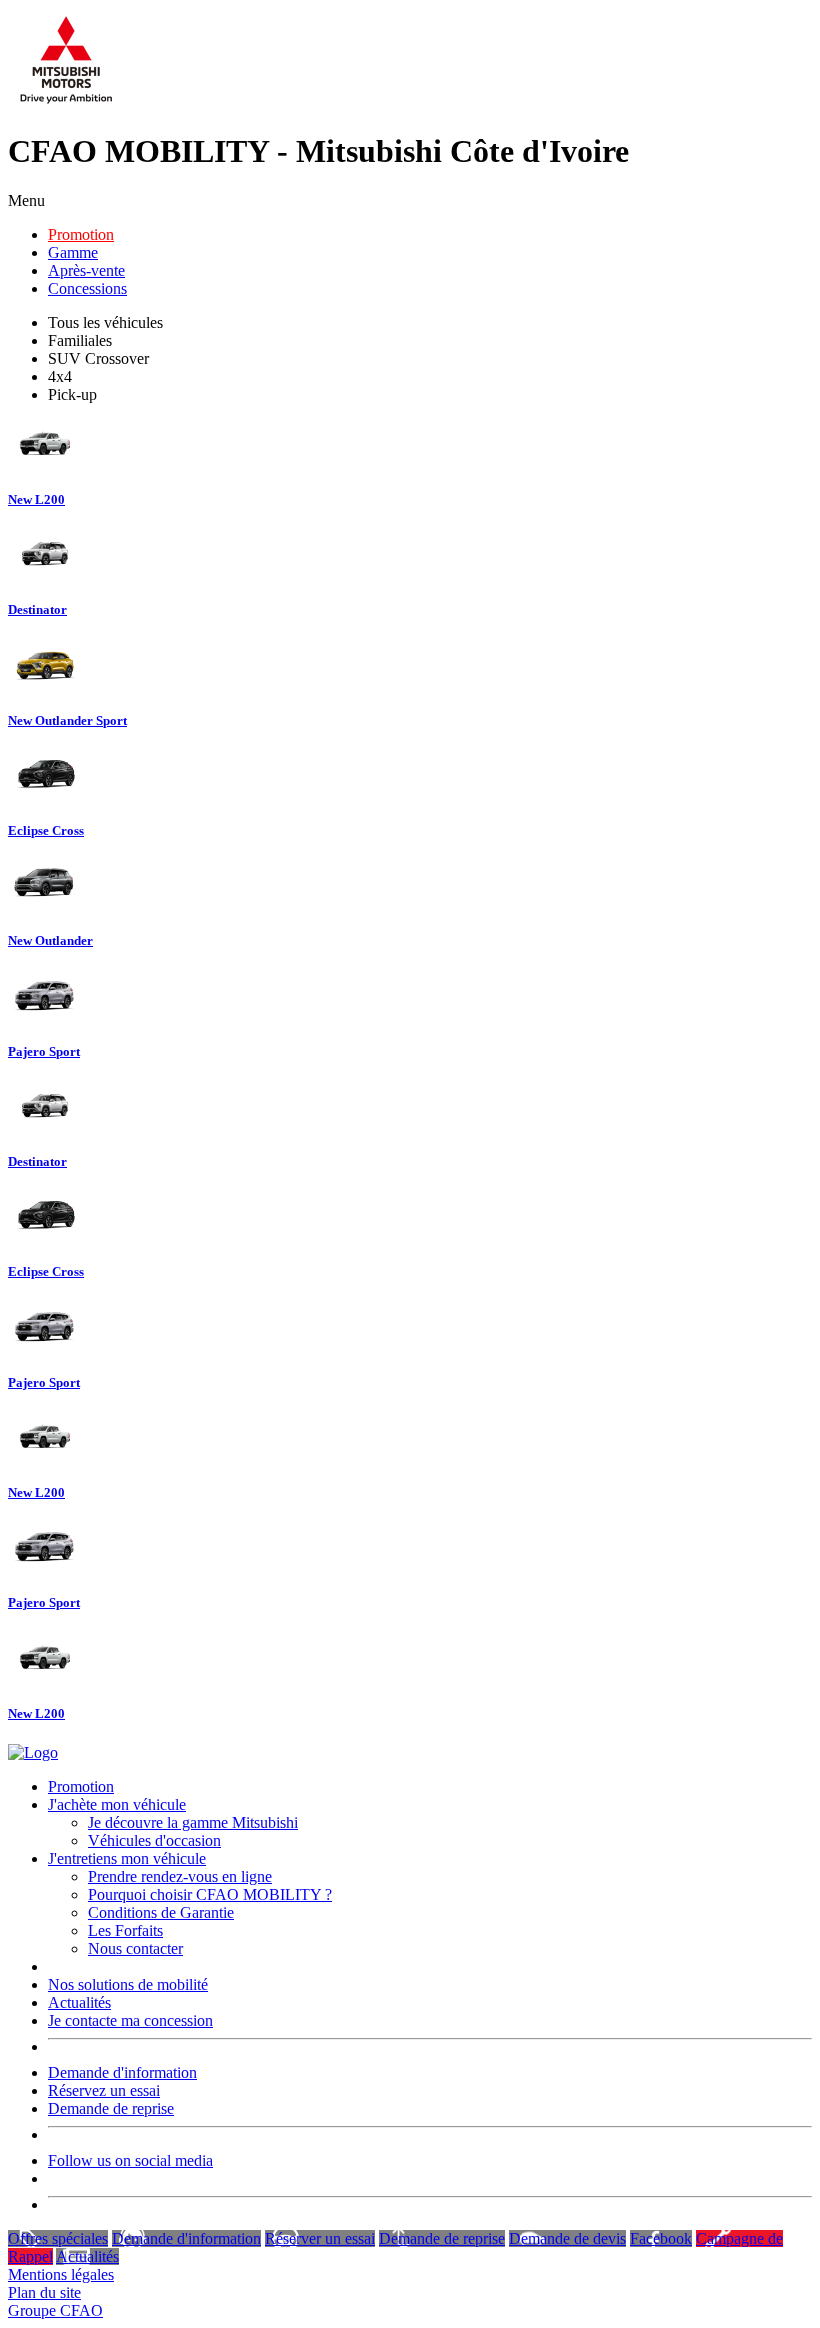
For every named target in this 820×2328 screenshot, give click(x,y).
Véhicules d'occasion (154, 1840)
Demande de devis (567, 2238)
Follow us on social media (130, 2160)
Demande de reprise (111, 2108)
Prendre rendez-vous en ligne (180, 1876)
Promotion (81, 234)
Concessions (87, 288)
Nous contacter (135, 1948)
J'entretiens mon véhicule (127, 1858)
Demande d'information (122, 2072)
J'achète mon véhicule (117, 1804)
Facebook (661, 2238)
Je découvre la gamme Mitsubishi (193, 1822)
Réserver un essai (320, 2238)
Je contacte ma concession (130, 2020)
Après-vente (86, 270)
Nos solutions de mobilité (128, 1984)
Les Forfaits (125, 1930)
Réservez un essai (104, 2090)
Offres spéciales (58, 2238)
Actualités (79, 2002)
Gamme (73, 252)
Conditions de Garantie (161, 1912)
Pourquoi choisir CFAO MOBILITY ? (210, 1894)
